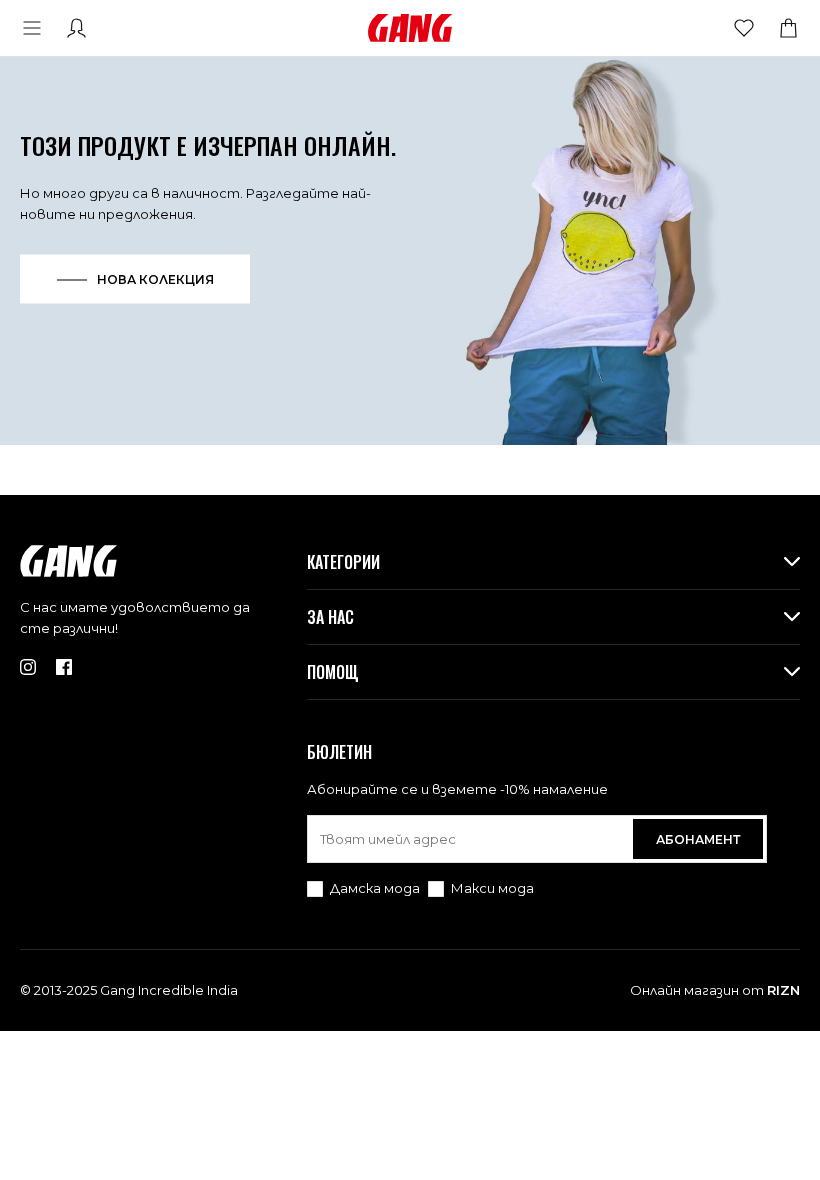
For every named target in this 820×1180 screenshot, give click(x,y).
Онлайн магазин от (715, 990)
